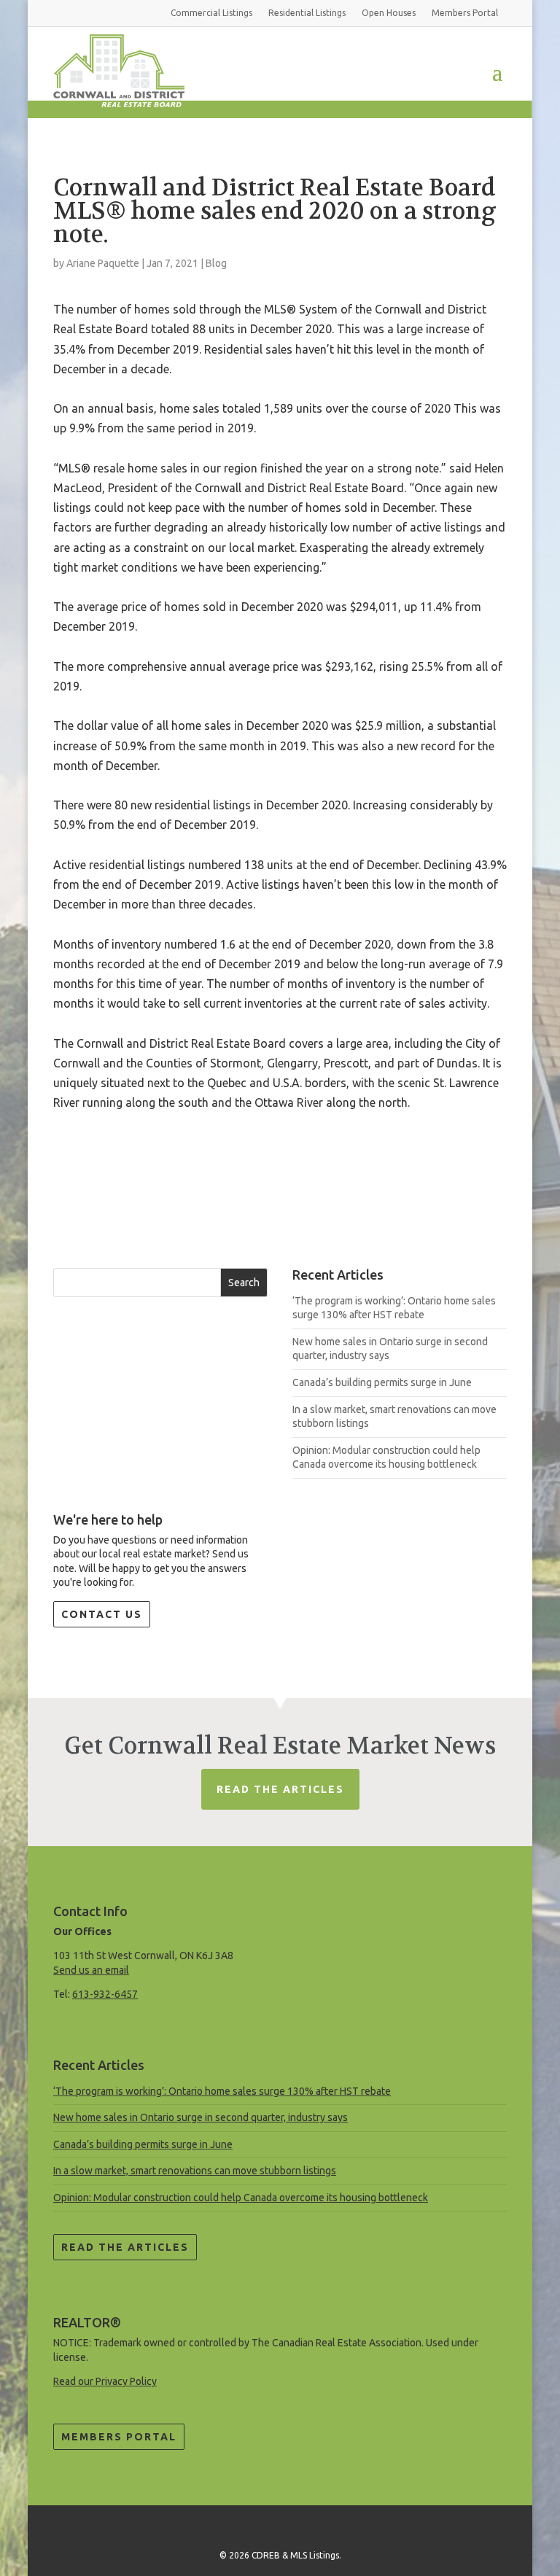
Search (244, 1283)
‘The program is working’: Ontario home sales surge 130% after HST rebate (222, 2091)
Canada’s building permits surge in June (382, 1382)
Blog (216, 263)
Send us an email (91, 1970)
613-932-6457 (105, 1994)
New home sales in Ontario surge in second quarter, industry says (201, 2117)
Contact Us (102, 1614)
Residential (307, 13)
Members (465, 13)
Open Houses (389, 13)
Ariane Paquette (103, 263)
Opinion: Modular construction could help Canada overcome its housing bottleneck (241, 2198)
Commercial (211, 13)
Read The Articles (280, 1789)
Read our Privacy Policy (105, 2381)
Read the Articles (125, 2247)
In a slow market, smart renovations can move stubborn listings (195, 2171)
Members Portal (119, 2437)
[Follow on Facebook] (280, 2528)
